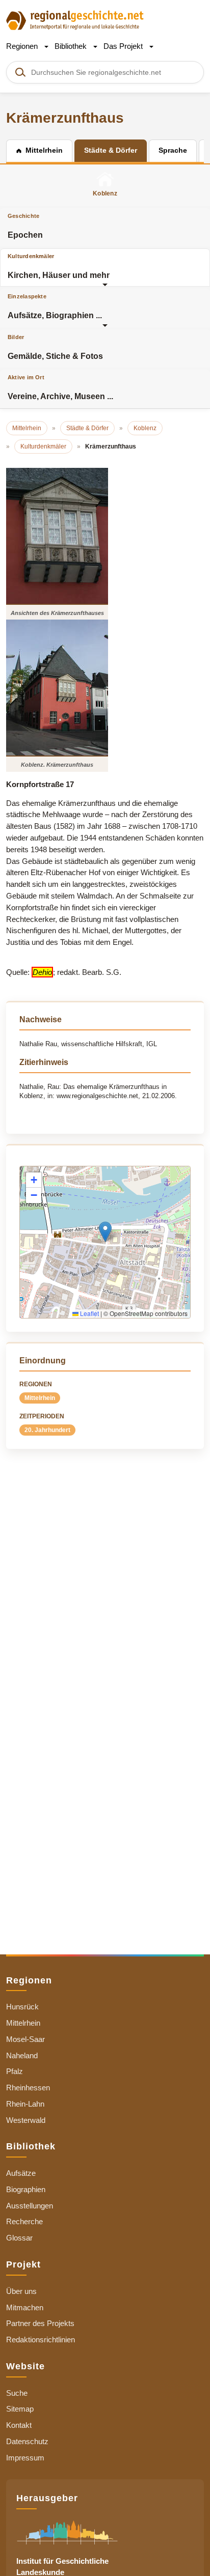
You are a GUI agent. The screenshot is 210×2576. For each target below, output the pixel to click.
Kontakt (19, 2425)
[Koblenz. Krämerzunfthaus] (57, 688)
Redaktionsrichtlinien (41, 2340)
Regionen (23, 46)
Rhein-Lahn (25, 2104)
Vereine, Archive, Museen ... (60, 387)
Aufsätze (21, 2173)
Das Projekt (124, 46)
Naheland (22, 2055)
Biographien (26, 2189)
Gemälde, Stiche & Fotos (55, 347)
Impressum (25, 2458)
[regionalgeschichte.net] (75, 20)
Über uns (21, 2291)
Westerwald (26, 2120)
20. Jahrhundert (47, 1430)
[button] (105, 1232)
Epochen (25, 226)
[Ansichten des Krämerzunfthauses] (57, 536)
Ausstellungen (30, 2206)
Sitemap (20, 2409)
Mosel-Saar (25, 2039)
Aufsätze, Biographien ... (55, 306)
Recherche (24, 2221)
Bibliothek (72, 46)
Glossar (19, 2238)
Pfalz (15, 2071)
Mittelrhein (40, 1398)
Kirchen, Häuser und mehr (59, 266)
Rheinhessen (28, 2088)
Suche (17, 2393)
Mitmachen (25, 2307)
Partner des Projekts (40, 2323)
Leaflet (89, 1313)
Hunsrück (22, 2007)
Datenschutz (27, 2441)
